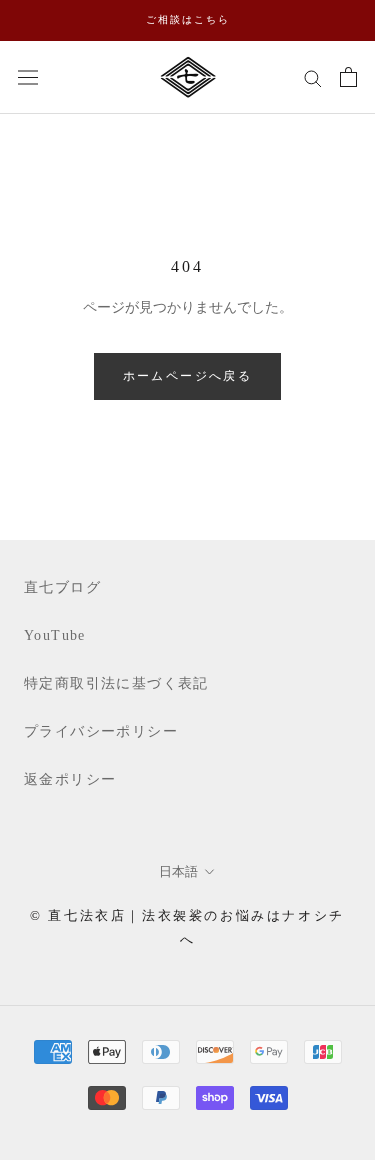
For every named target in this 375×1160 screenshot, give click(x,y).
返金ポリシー (70, 779)
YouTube (55, 635)
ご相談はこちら (188, 19)
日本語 (178, 871)
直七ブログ (62, 587)
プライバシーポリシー (101, 731)
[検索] (313, 77)
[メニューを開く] (28, 76)
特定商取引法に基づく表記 (116, 683)
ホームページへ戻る (188, 376)
